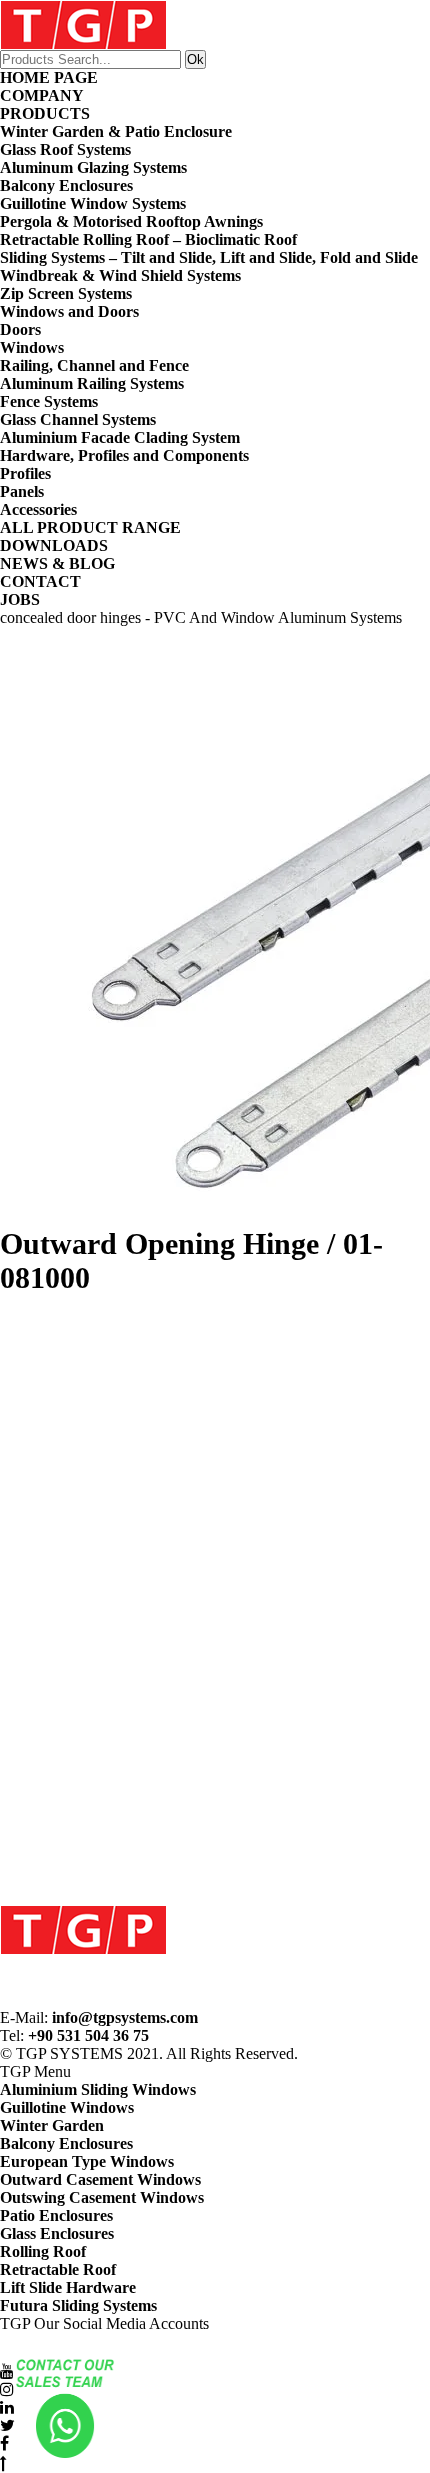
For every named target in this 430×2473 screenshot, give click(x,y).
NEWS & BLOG (57, 563)
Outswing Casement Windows (102, 2197)
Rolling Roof (43, 2251)
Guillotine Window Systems (93, 203)
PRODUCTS (45, 113)
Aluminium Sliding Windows (98, 2089)
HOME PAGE (49, 77)
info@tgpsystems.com (125, 2017)
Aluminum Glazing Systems (93, 167)
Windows (32, 347)
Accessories (38, 509)
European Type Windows (87, 2161)
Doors (20, 329)
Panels (22, 491)
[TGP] (83, 1928)
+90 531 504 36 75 (88, 2035)
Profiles (25, 473)
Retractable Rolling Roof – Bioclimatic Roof (148, 239)
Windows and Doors (69, 311)
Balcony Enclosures (66, 185)
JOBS (20, 599)
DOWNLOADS (54, 545)
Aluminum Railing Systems (92, 383)
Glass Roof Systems (65, 149)
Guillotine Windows (67, 2107)
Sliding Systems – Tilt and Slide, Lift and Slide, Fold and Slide (209, 257)
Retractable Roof (58, 2269)
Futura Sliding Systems (78, 2305)
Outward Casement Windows (100, 2179)
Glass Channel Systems (78, 419)
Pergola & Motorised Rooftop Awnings (131, 221)
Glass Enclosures (57, 2233)
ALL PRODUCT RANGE (90, 527)
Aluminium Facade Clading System (120, 437)
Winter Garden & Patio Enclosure (116, 131)
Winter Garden (52, 2125)
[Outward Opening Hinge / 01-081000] (215, 927)
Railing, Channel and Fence (94, 365)
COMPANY (42, 95)
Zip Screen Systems (66, 293)
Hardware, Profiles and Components (124, 455)
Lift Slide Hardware (68, 2287)
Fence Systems (49, 401)
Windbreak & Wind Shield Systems (120, 275)
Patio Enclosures (56, 2215)
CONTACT (40, 581)
